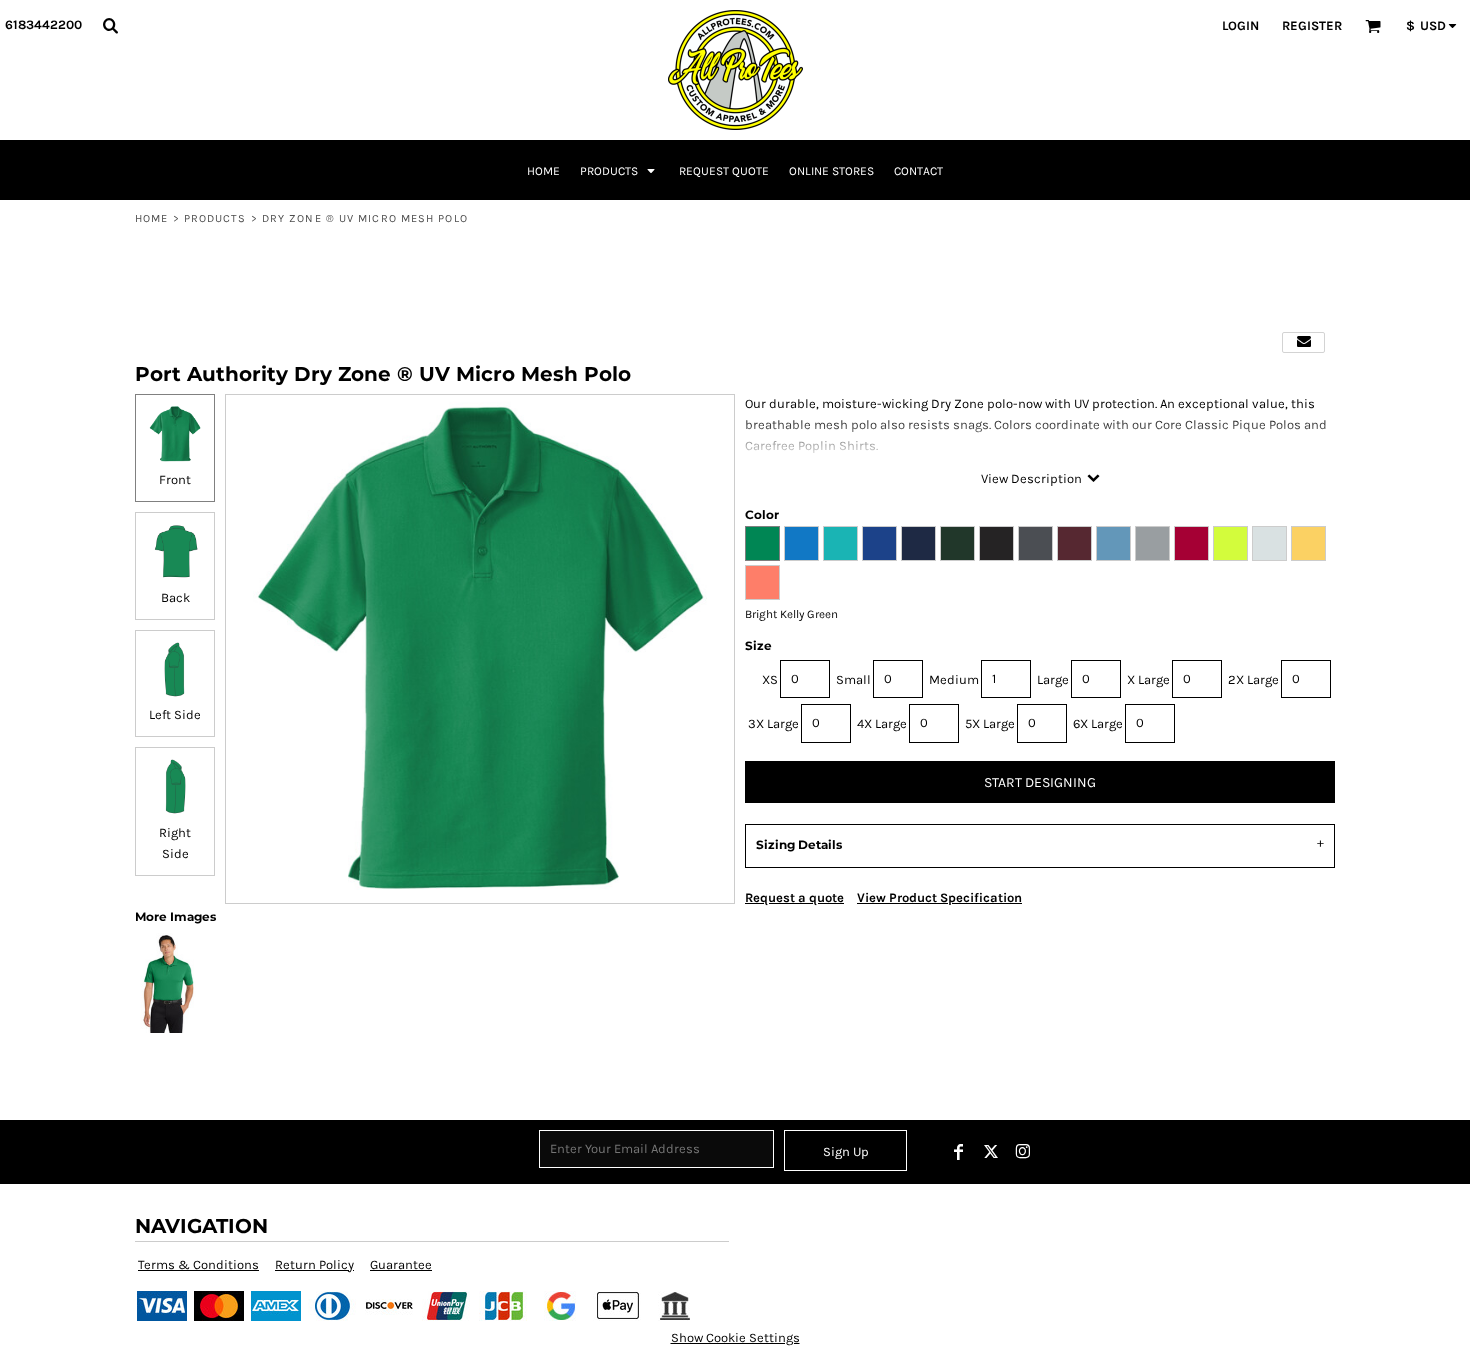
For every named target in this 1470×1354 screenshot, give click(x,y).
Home (151, 218)
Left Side (175, 714)
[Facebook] (959, 1152)
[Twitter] (991, 1152)
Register (1312, 25)
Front (175, 479)
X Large (1148, 679)
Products (215, 218)
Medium (954, 679)
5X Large (990, 723)
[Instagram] (1023, 1152)
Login (1240, 25)
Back (175, 597)
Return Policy (314, 1264)
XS (770, 679)
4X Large (882, 723)
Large (1053, 679)
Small (853, 679)
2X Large (1253, 679)
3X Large (773, 723)
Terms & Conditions (198, 1264)
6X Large (1098, 723)
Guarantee (401, 1264)
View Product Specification (939, 897)
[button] (110, 25)
